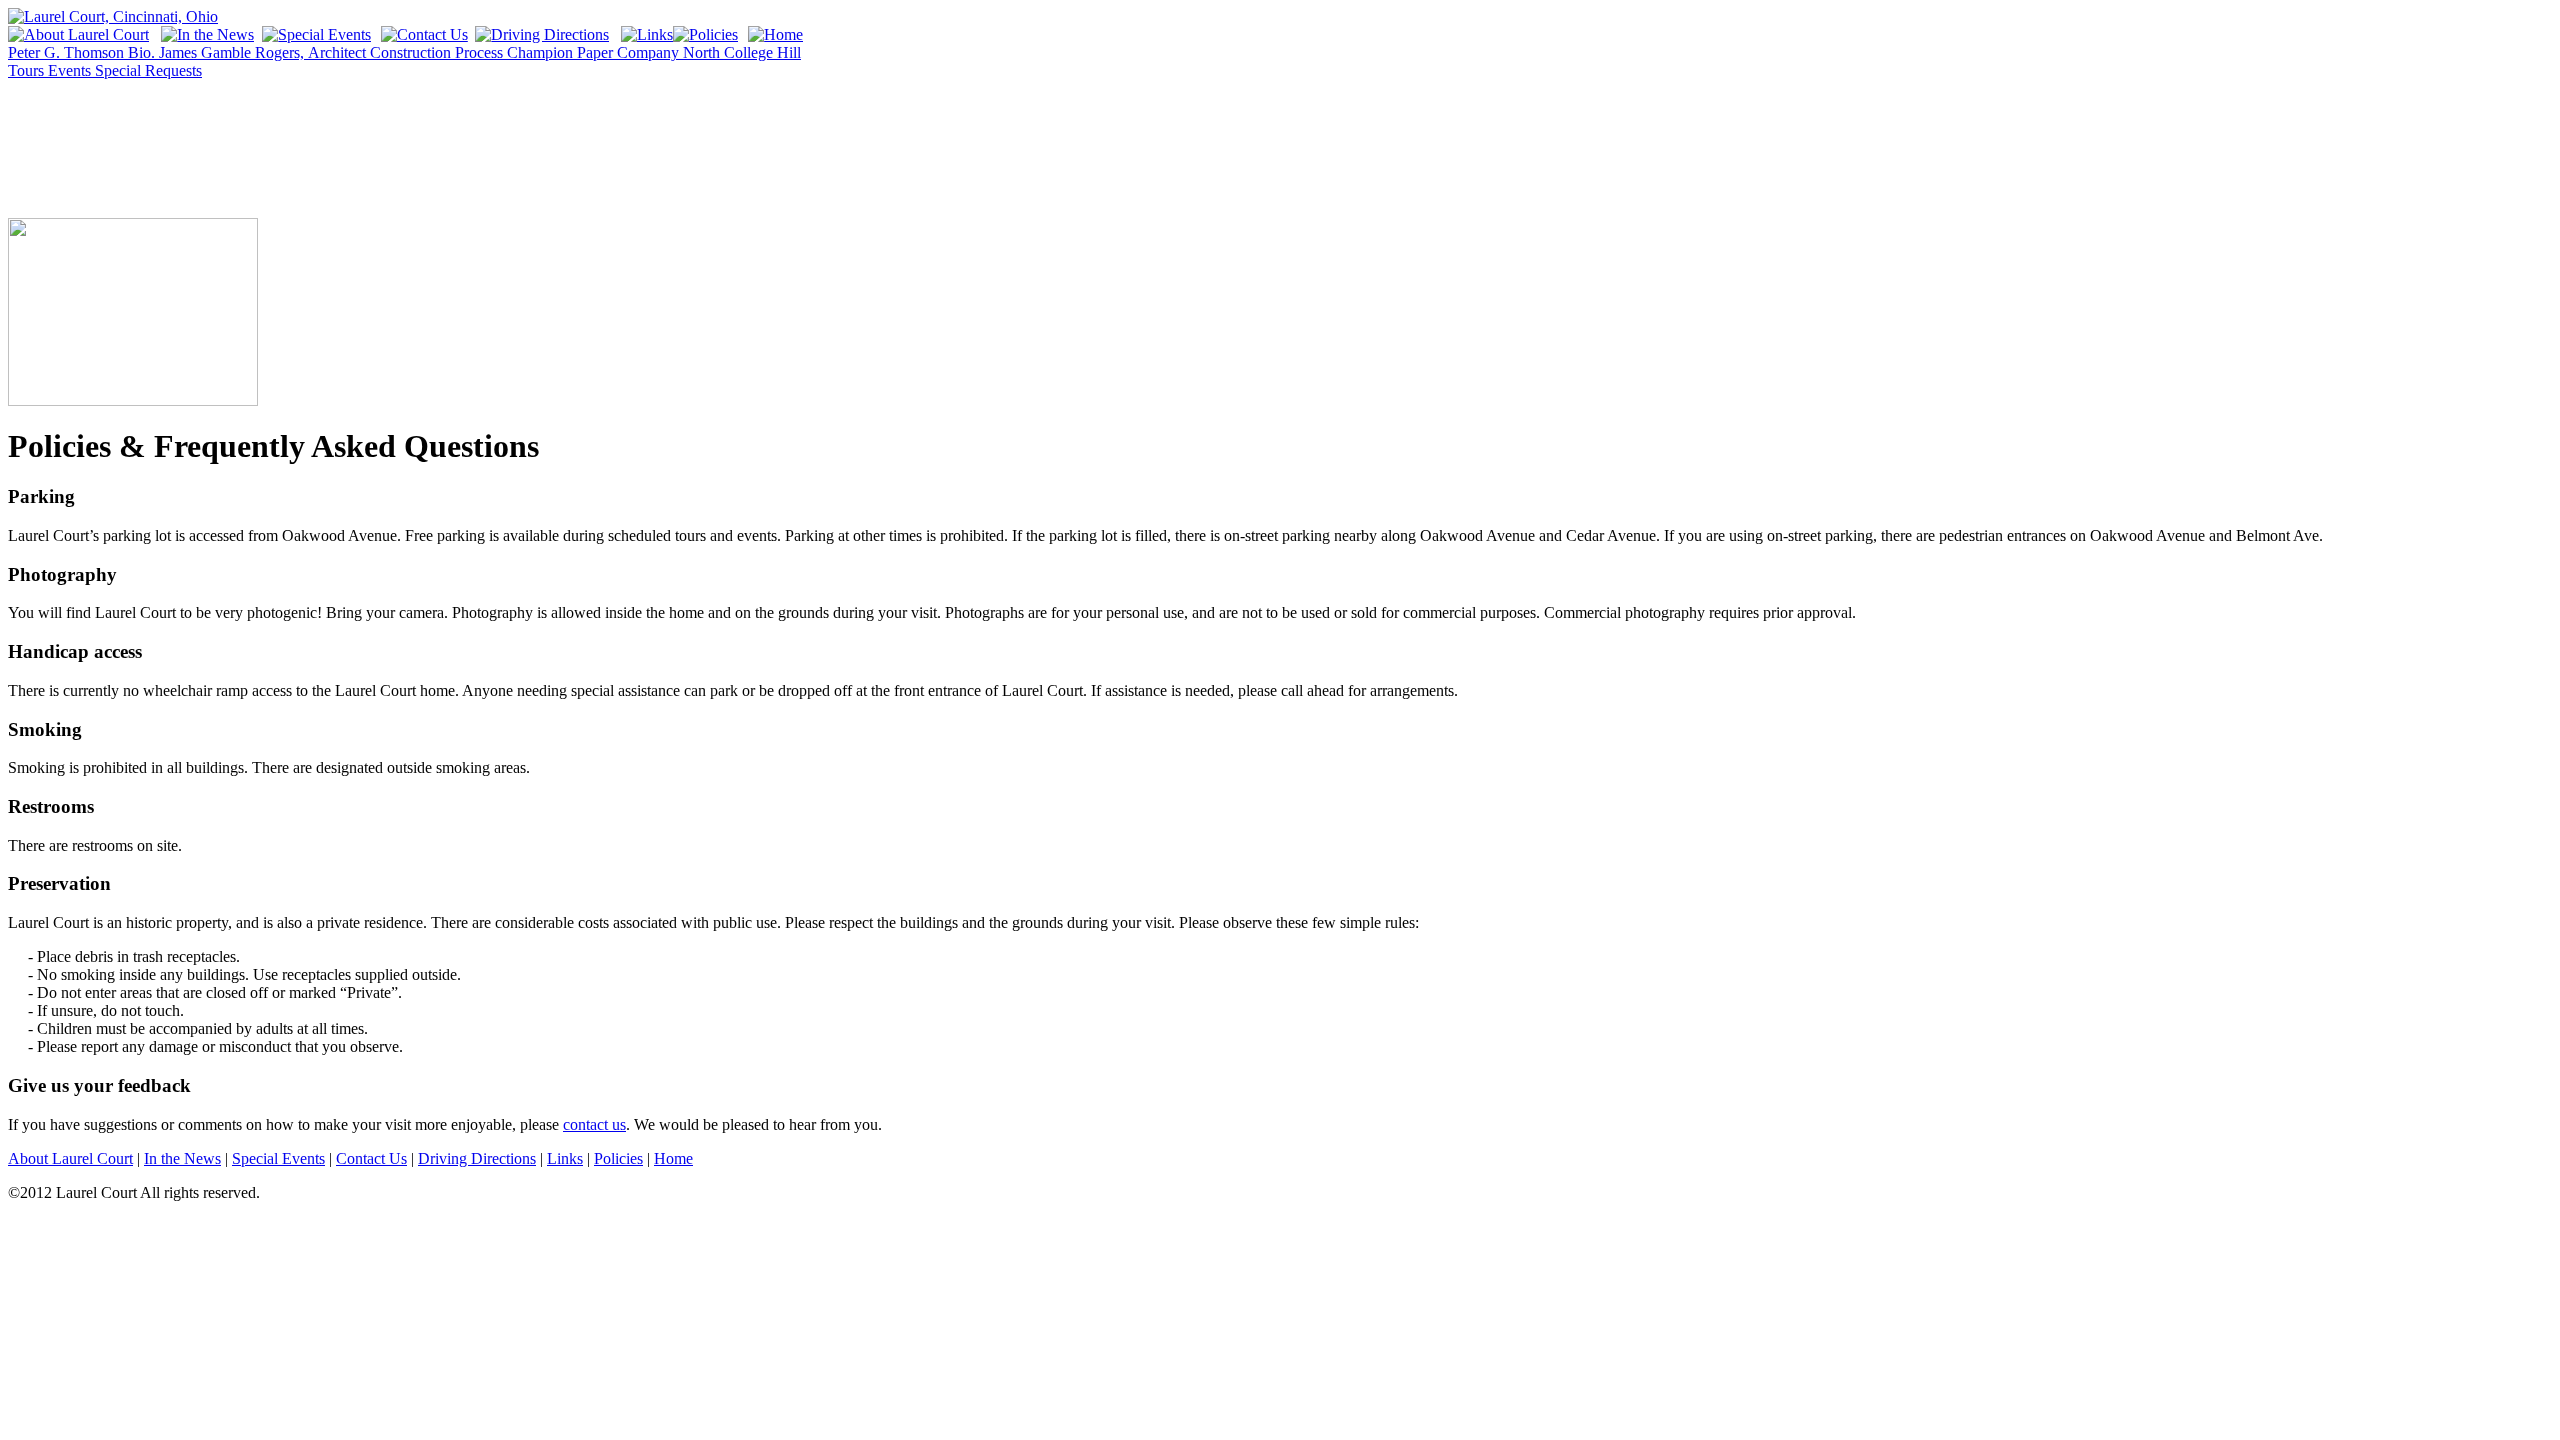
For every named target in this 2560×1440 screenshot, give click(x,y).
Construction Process (438, 52)
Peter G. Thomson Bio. (83, 52)
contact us (594, 1124)
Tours (28, 70)
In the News (182, 1158)
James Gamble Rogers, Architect (264, 52)
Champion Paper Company (595, 52)
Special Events (278, 1158)
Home (673, 1158)
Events (71, 70)
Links (565, 1158)
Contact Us (371, 1158)
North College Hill (742, 52)
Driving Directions (477, 1158)
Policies (618, 1158)
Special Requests (148, 70)
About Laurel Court (70, 1158)
